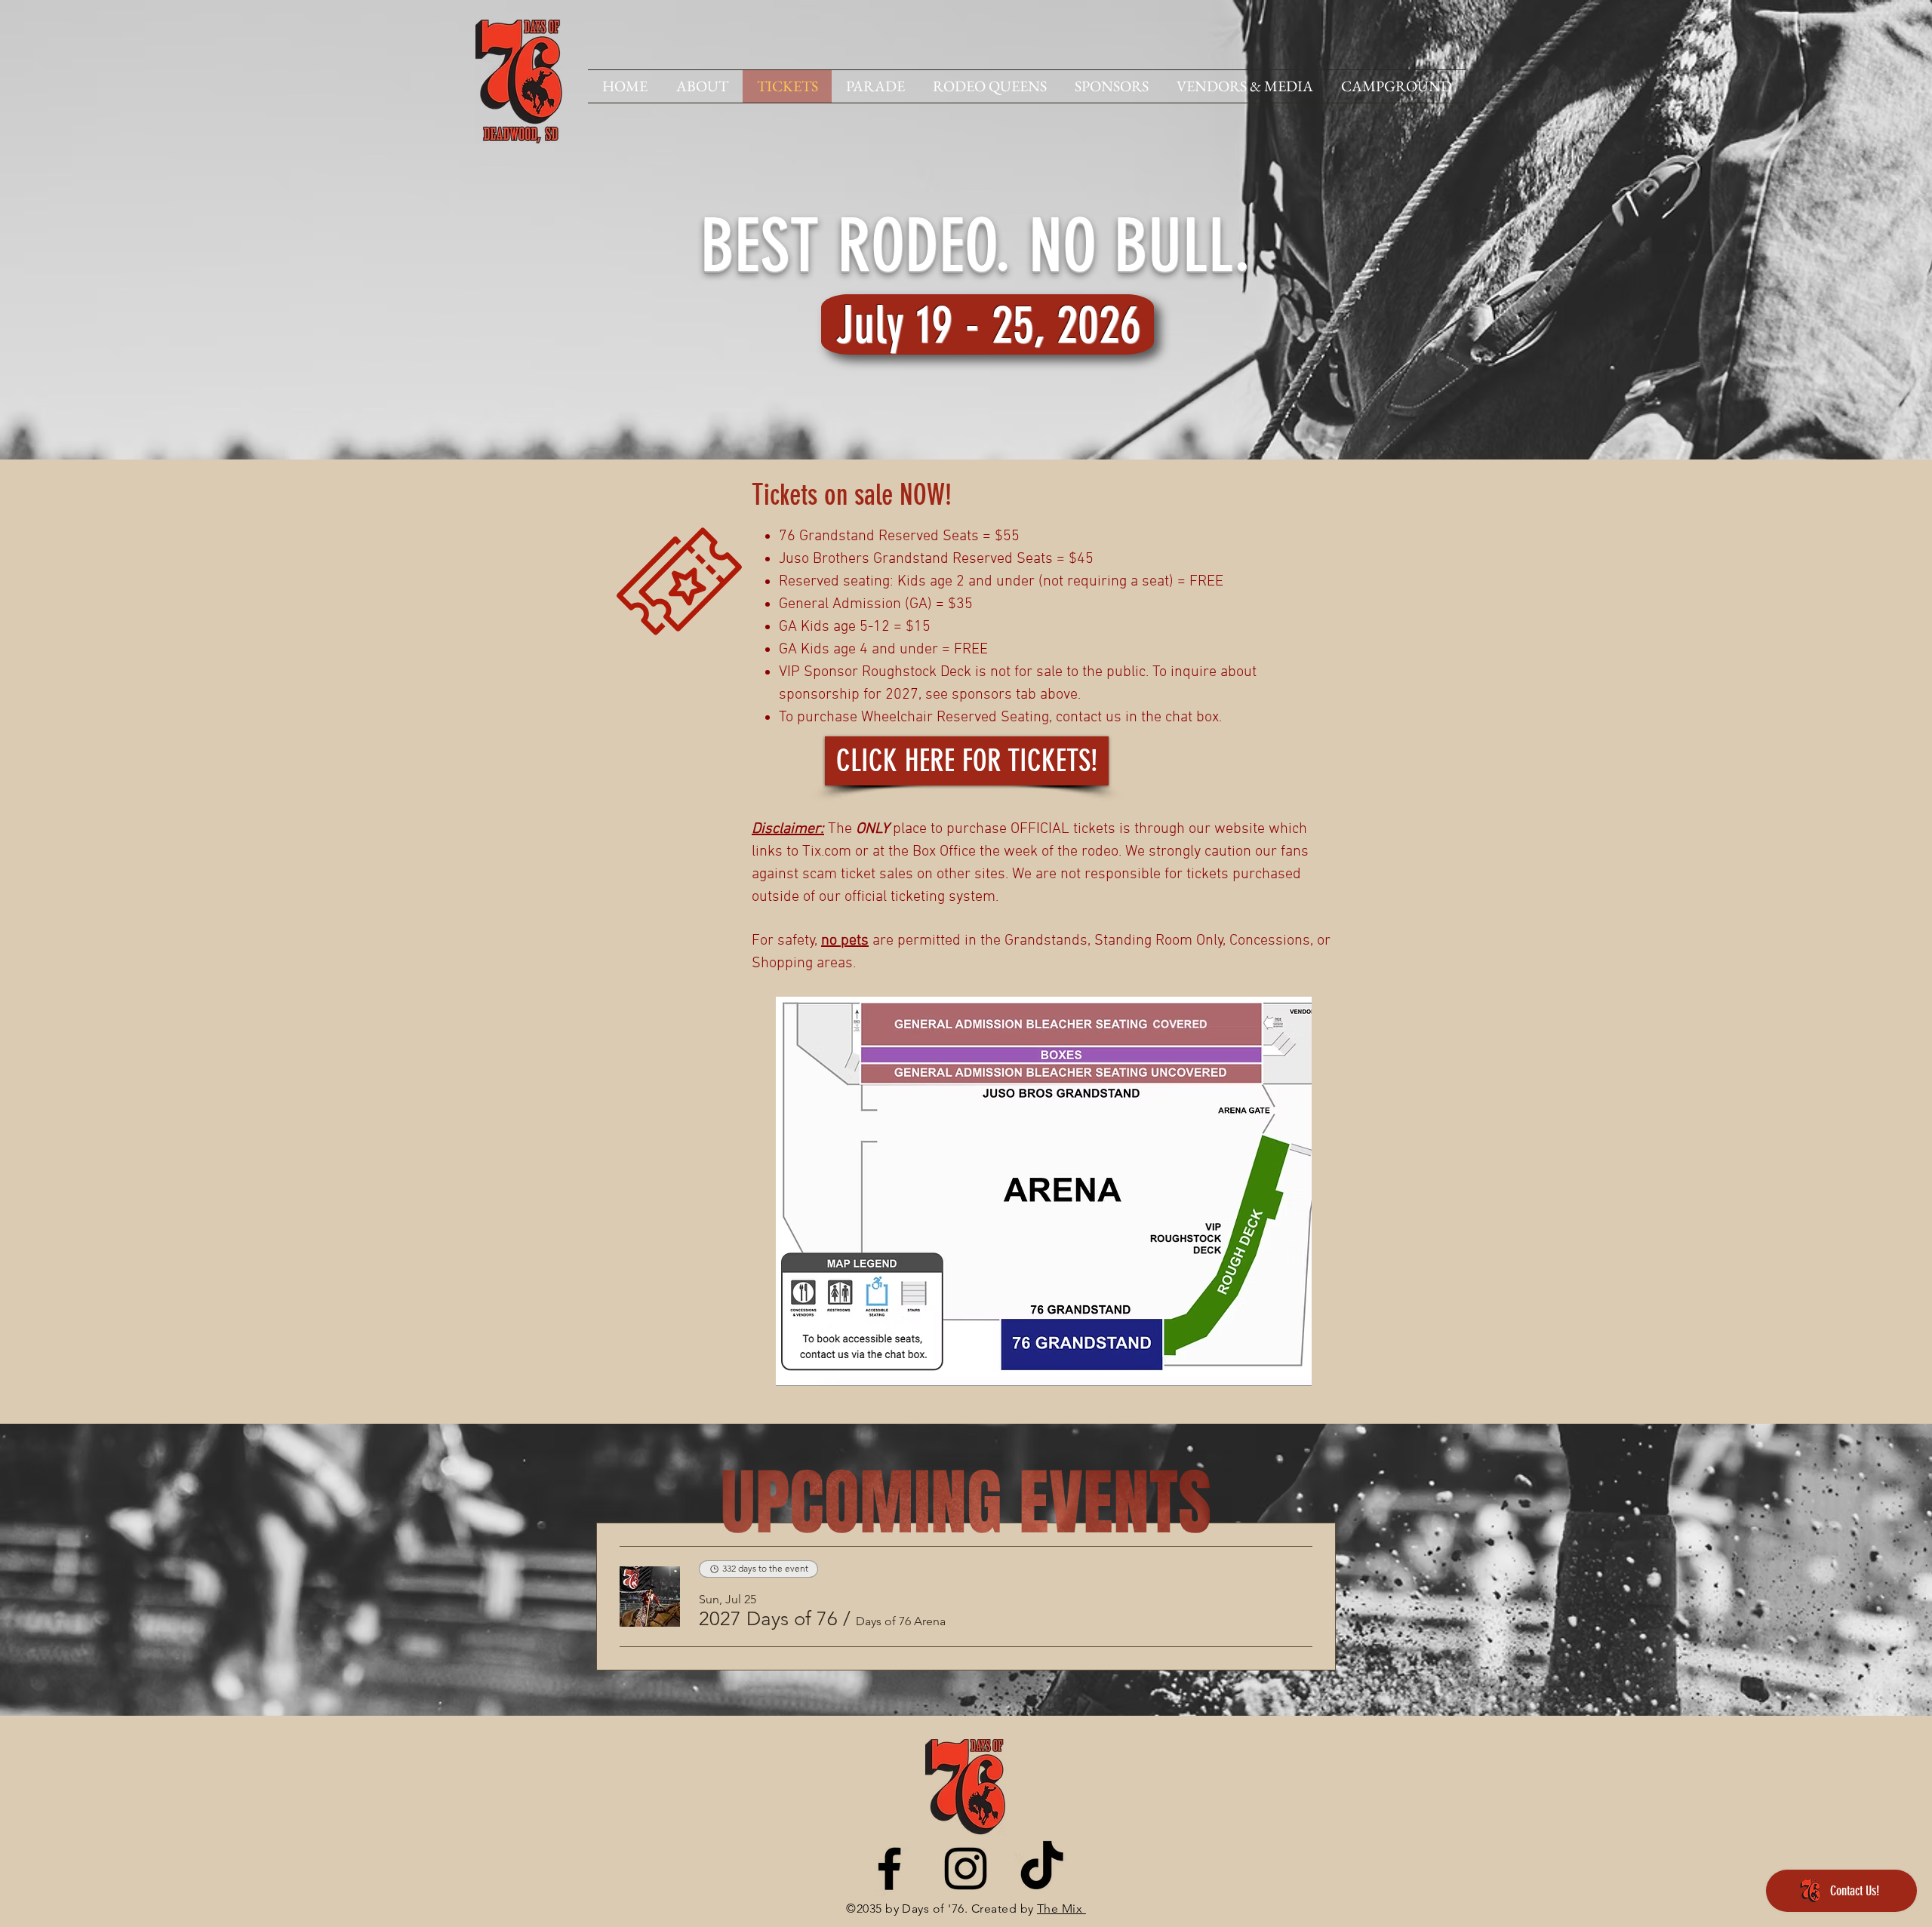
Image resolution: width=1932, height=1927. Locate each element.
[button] (768, 1619)
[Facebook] (889, 1869)
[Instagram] (966, 1869)
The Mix (1061, 1909)
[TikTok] (1042, 1869)
